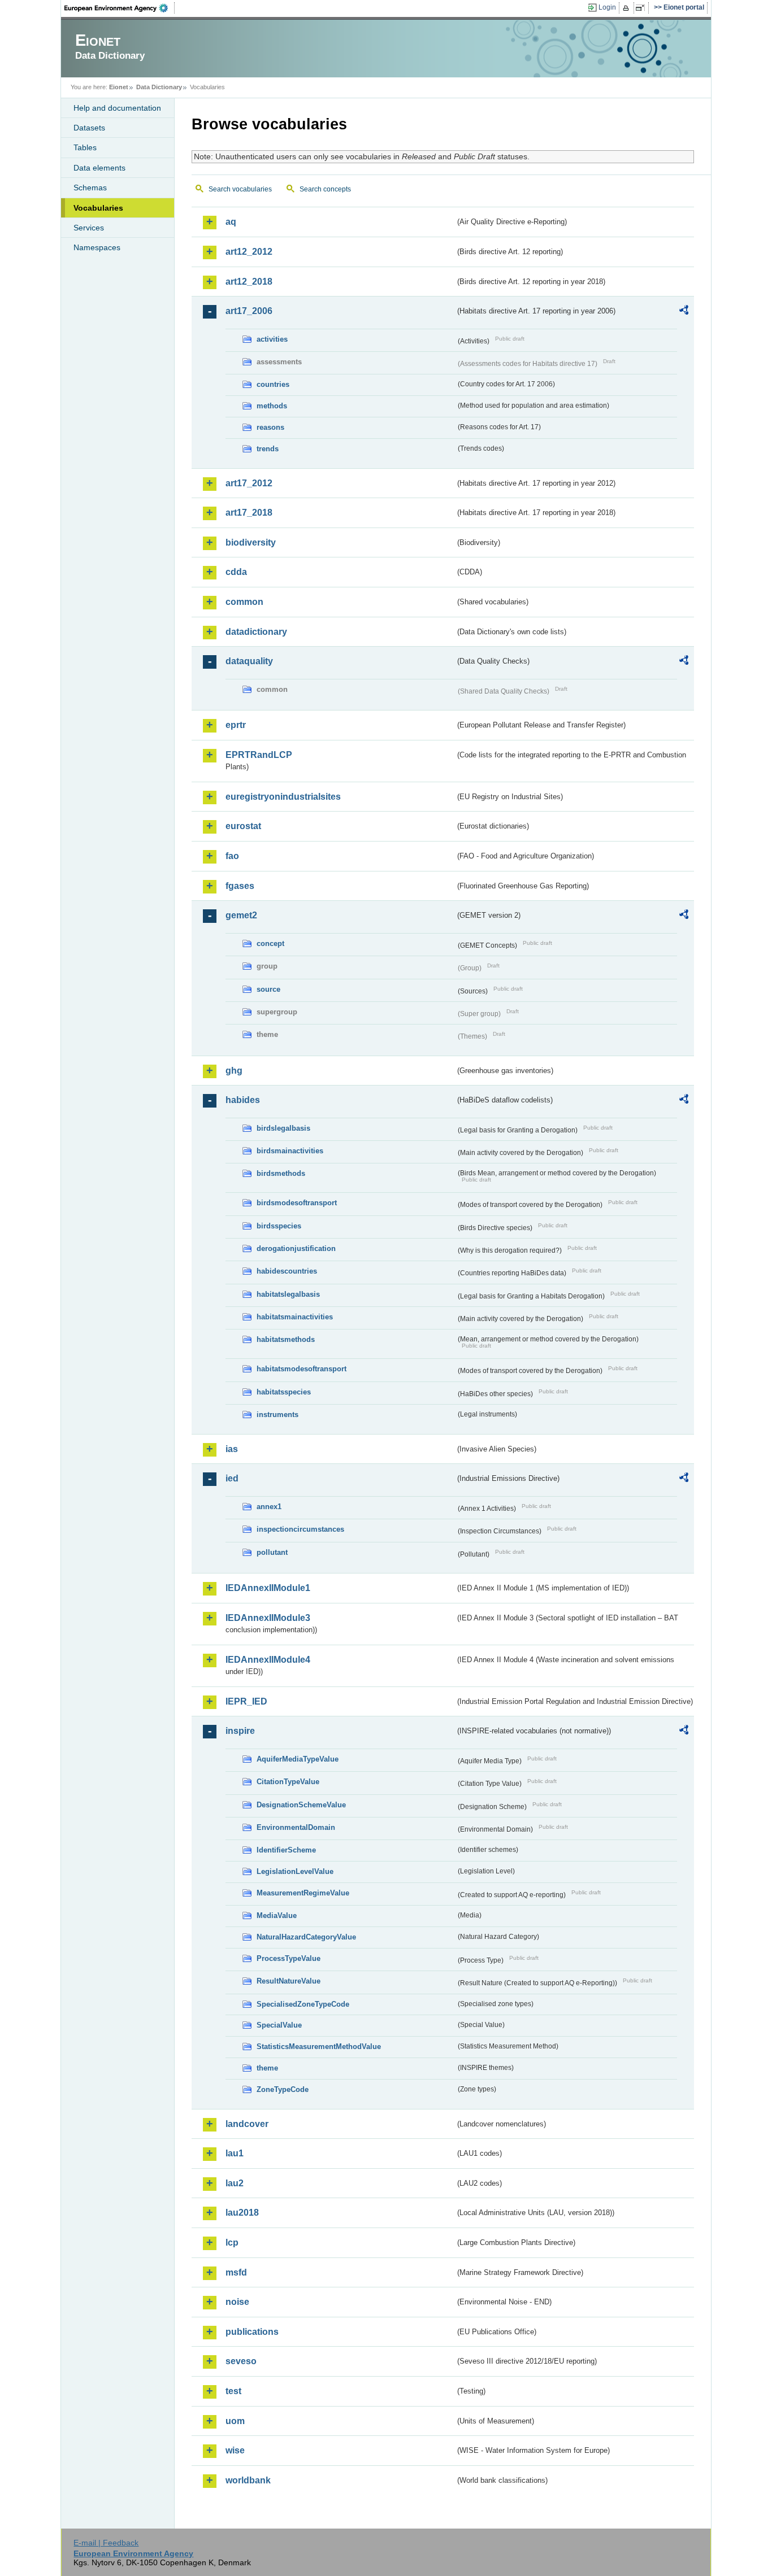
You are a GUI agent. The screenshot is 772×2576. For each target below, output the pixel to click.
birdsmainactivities (290, 1151)
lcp (232, 2242)
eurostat (243, 826)
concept (270, 943)
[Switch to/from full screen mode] (642, 8)
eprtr (236, 725)
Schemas (90, 188)
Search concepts (325, 189)
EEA (120, 8)
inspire (240, 1731)
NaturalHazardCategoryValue (306, 1937)
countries (273, 384)
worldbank (248, 2480)
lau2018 (242, 2213)
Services (89, 228)
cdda (236, 572)
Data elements (99, 168)
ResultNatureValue (289, 1981)
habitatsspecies (284, 1392)
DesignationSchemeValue (301, 1805)
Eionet (119, 87)
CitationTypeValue (288, 1782)
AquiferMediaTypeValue (298, 1759)
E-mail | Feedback (106, 2543)
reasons (270, 427)
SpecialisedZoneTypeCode (303, 2004)
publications (252, 2332)
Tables (85, 147)
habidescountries (287, 1271)
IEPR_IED (246, 1701)
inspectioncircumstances (300, 1529)
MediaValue (277, 1915)
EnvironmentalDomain (296, 1827)
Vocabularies (98, 208)
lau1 (235, 2153)
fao (232, 856)
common (244, 602)
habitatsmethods (286, 1339)
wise (235, 2450)
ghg (234, 1071)
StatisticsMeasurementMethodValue (319, 2047)
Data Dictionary (159, 87)
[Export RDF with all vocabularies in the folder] (684, 312)
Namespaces (97, 247)
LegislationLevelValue (295, 1871)
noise (237, 2302)
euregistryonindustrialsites (283, 797)
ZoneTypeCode (283, 2089)
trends (268, 449)
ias (232, 1449)
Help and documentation (117, 108)
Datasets (89, 128)
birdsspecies (279, 1226)
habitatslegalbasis (288, 1294)
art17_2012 (249, 483)
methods (272, 406)
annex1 (269, 1507)
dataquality (249, 661)
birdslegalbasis (283, 1128)
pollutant (272, 1552)
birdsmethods (281, 1173)
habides (243, 1100)
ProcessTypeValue (289, 1958)
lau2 (235, 2183)
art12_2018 (249, 282)
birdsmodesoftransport (297, 1203)
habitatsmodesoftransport (302, 1369)
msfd (236, 2272)
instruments (277, 1415)
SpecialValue (279, 2025)
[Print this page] (628, 8)
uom (235, 2421)
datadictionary (256, 632)
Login (607, 7)
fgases (240, 886)
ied (232, 1478)
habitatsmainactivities (295, 1317)
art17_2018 (249, 513)
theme (267, 2068)
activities (272, 339)
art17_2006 (249, 311)
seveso (241, 2361)
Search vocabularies (240, 189)
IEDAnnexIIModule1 (268, 1588)
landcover (247, 2124)
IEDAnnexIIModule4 (268, 1660)
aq (231, 222)
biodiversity (251, 542)
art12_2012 (249, 252)
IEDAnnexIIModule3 (268, 1618)
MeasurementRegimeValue (303, 1893)
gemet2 (241, 915)
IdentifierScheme (286, 1850)
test (233, 2391)
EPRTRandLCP (259, 755)
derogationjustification (296, 1248)
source (268, 989)
